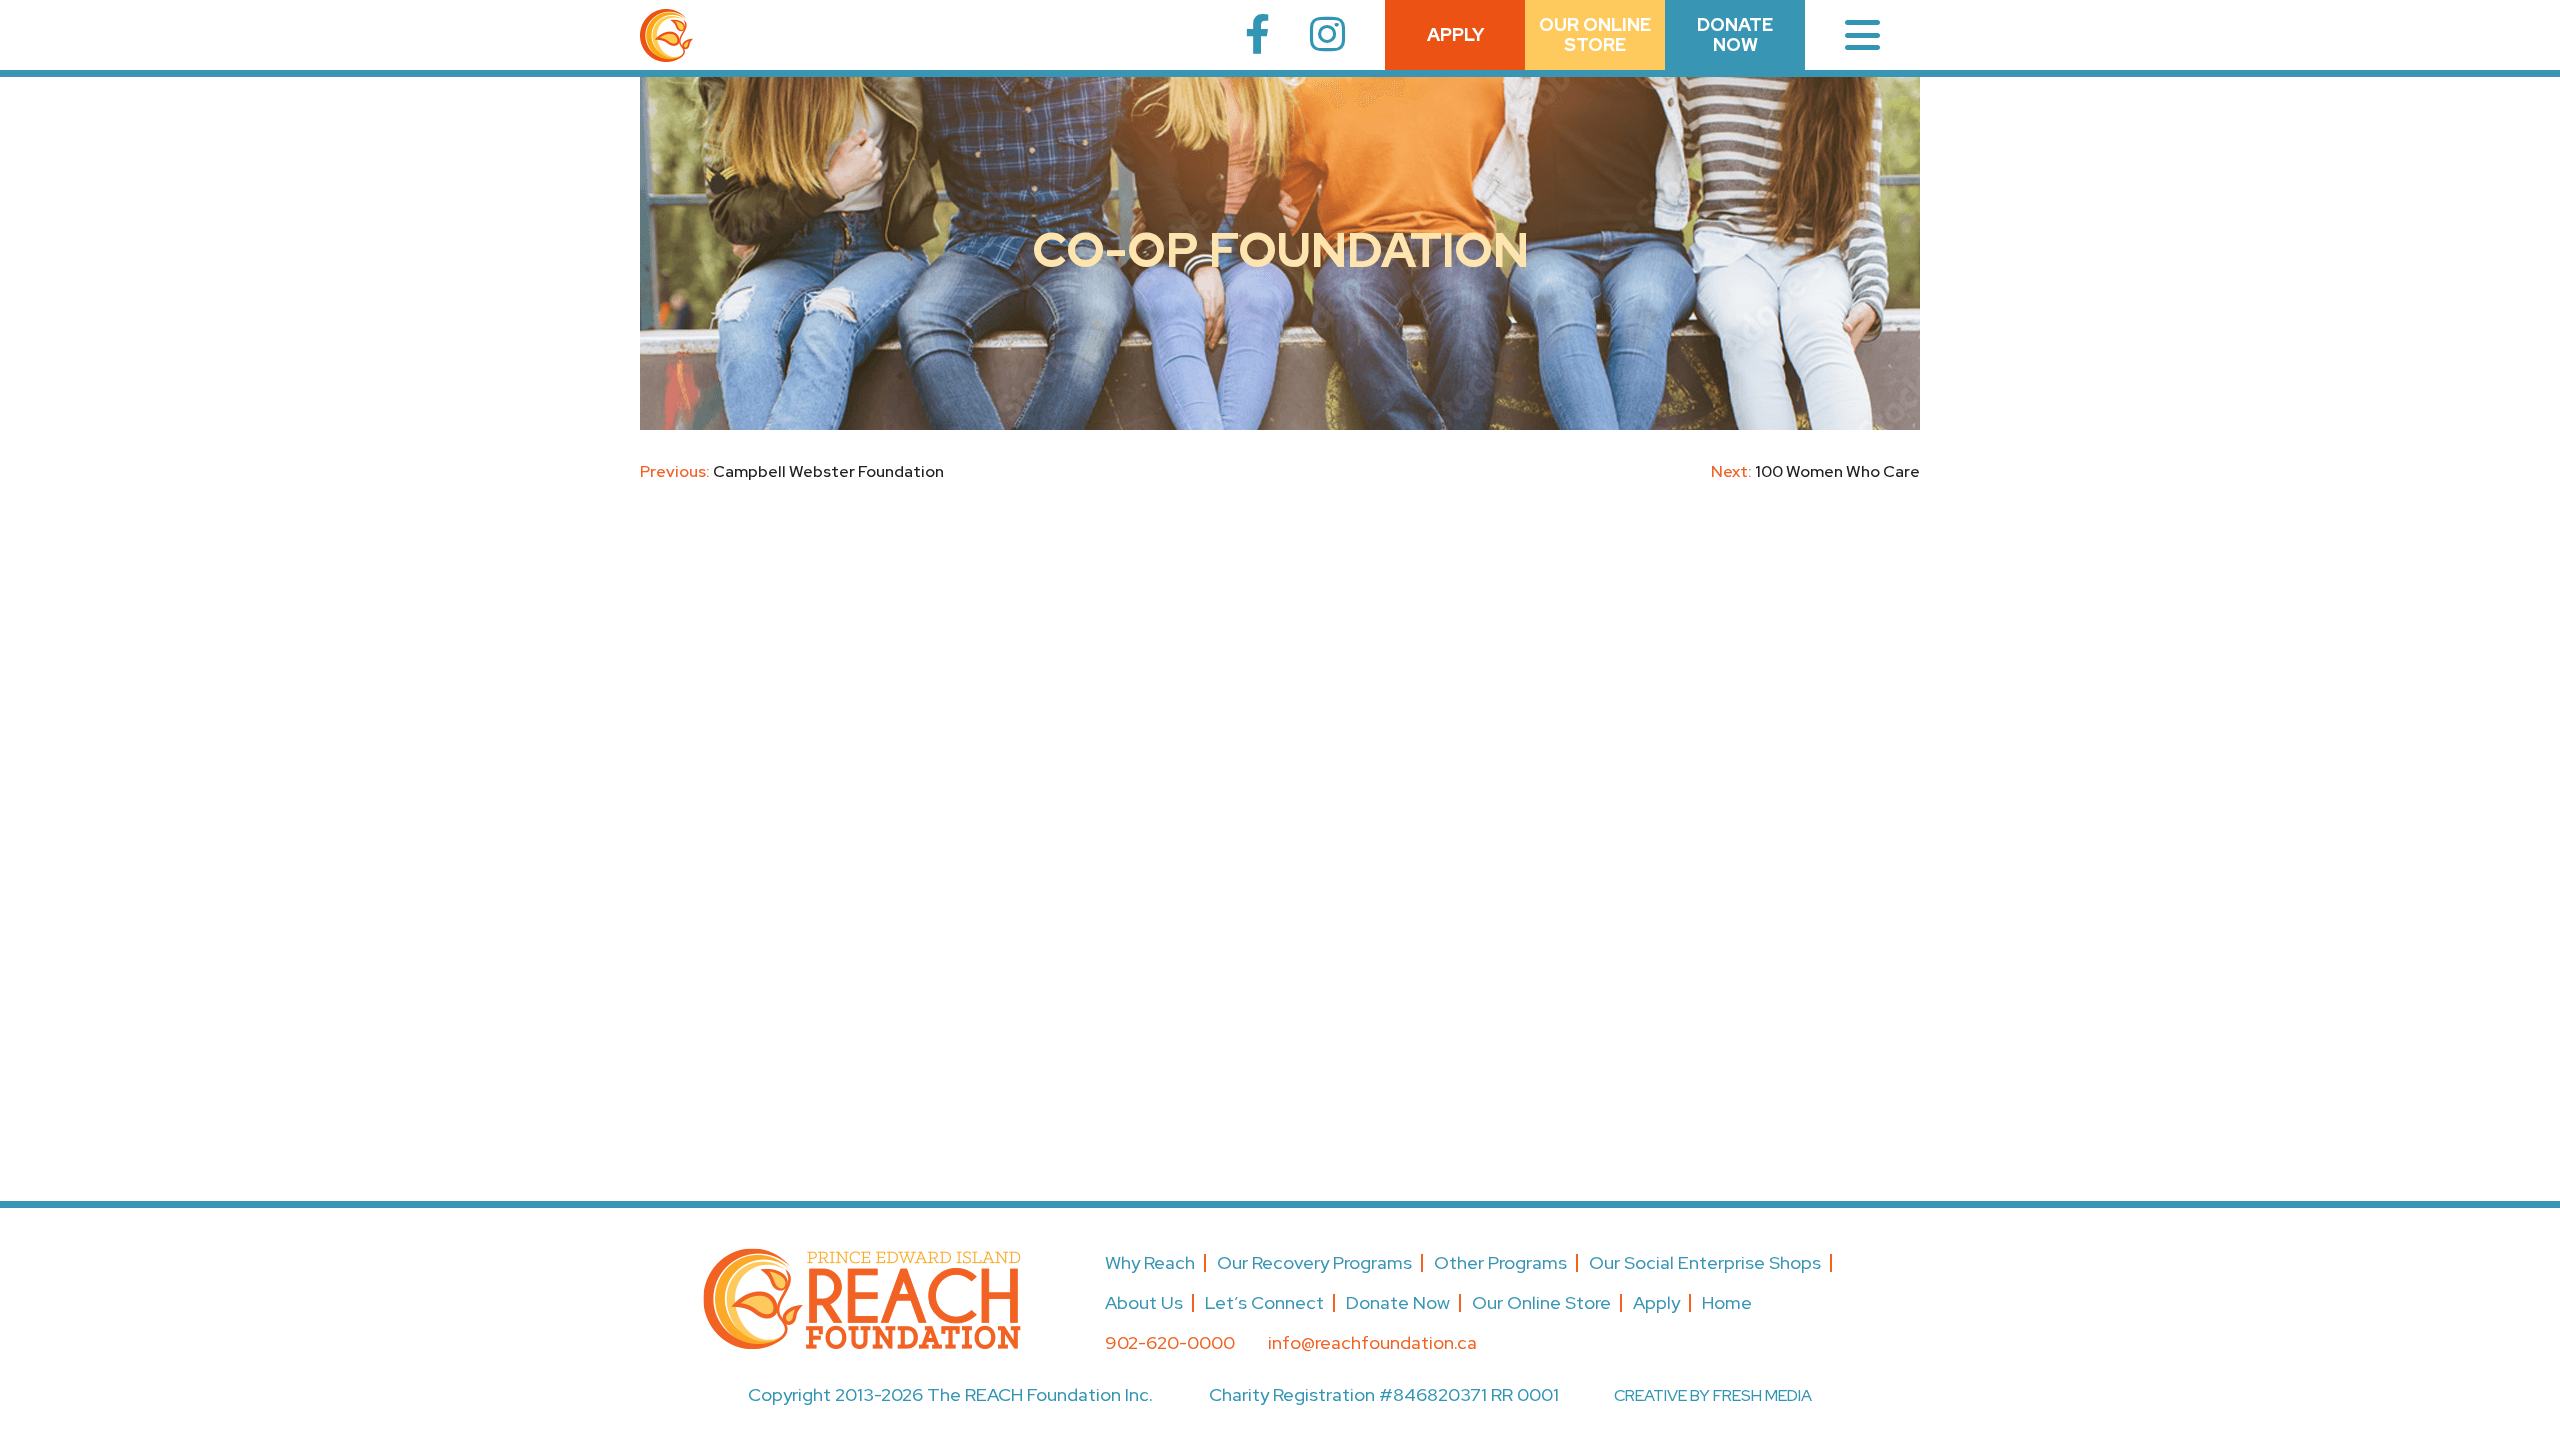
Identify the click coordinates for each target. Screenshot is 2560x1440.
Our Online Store (1541, 1302)
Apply (1455, 34)
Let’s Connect (1264, 1302)
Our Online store (1595, 34)
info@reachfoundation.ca (1372, 1342)
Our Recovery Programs (1314, 1262)
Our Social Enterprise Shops (1705, 1262)
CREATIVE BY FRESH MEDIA (1713, 1395)
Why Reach (1150, 1262)
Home (1727, 1302)
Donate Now (1735, 34)
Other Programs (1500, 1262)
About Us (1144, 1302)
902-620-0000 (1170, 1342)
